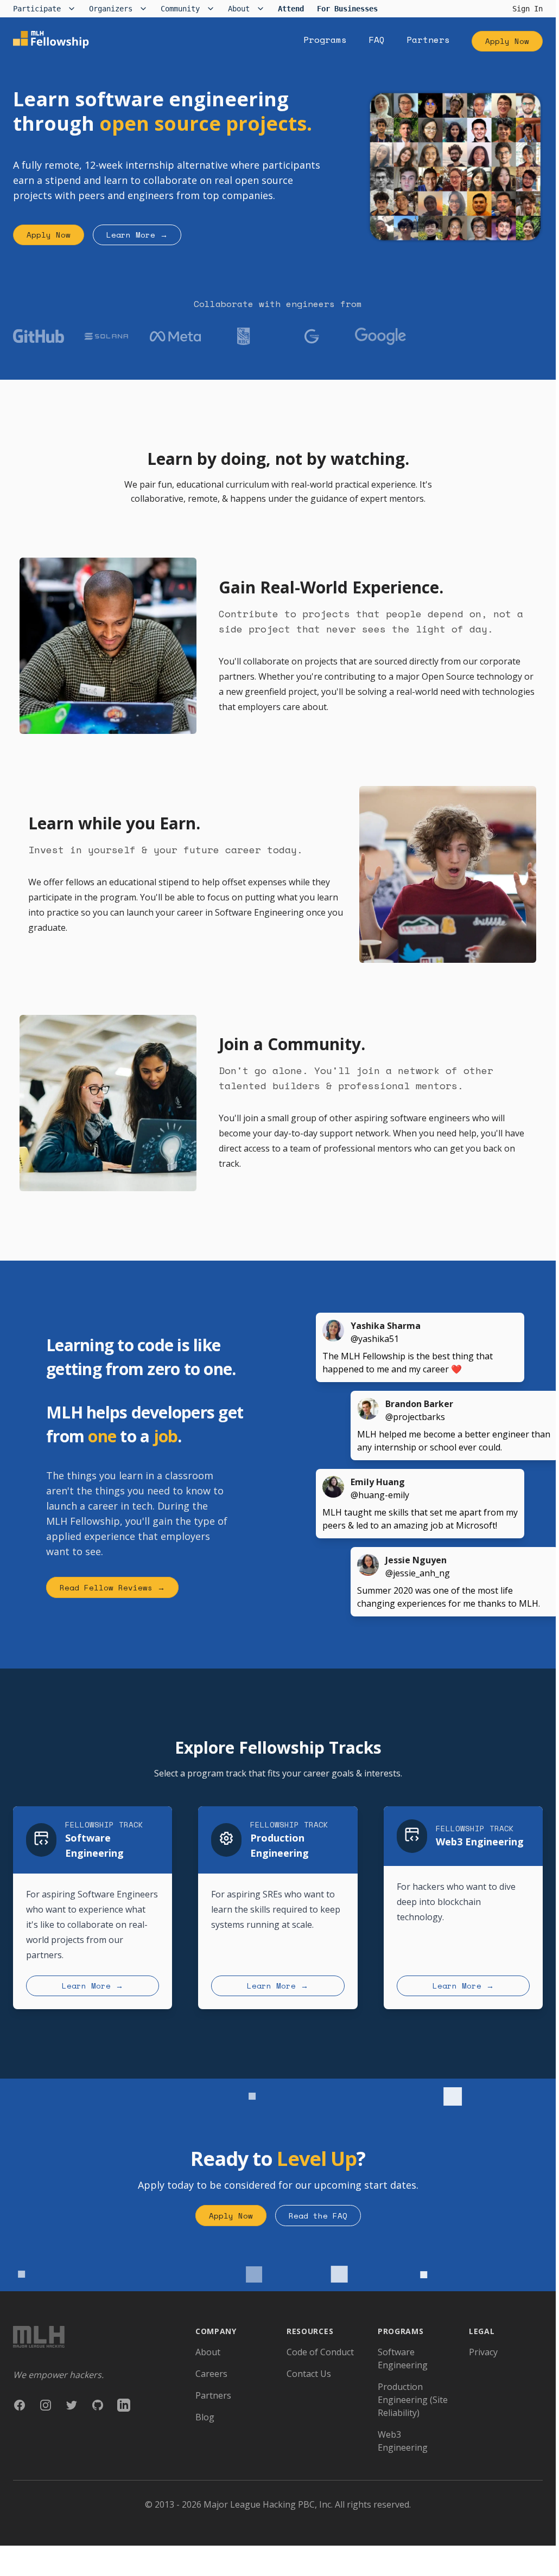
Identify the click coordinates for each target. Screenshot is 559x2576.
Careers (211, 2374)
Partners (213, 2395)
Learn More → (137, 235)
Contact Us (309, 2374)
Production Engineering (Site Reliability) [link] (413, 2400)
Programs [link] (325, 40)
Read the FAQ (318, 2216)
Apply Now (507, 41)
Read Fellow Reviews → (112, 1587)
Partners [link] (428, 40)
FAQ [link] (377, 40)
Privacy (483, 2352)
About (208, 2352)
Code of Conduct (320, 2352)
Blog (205, 2417)
